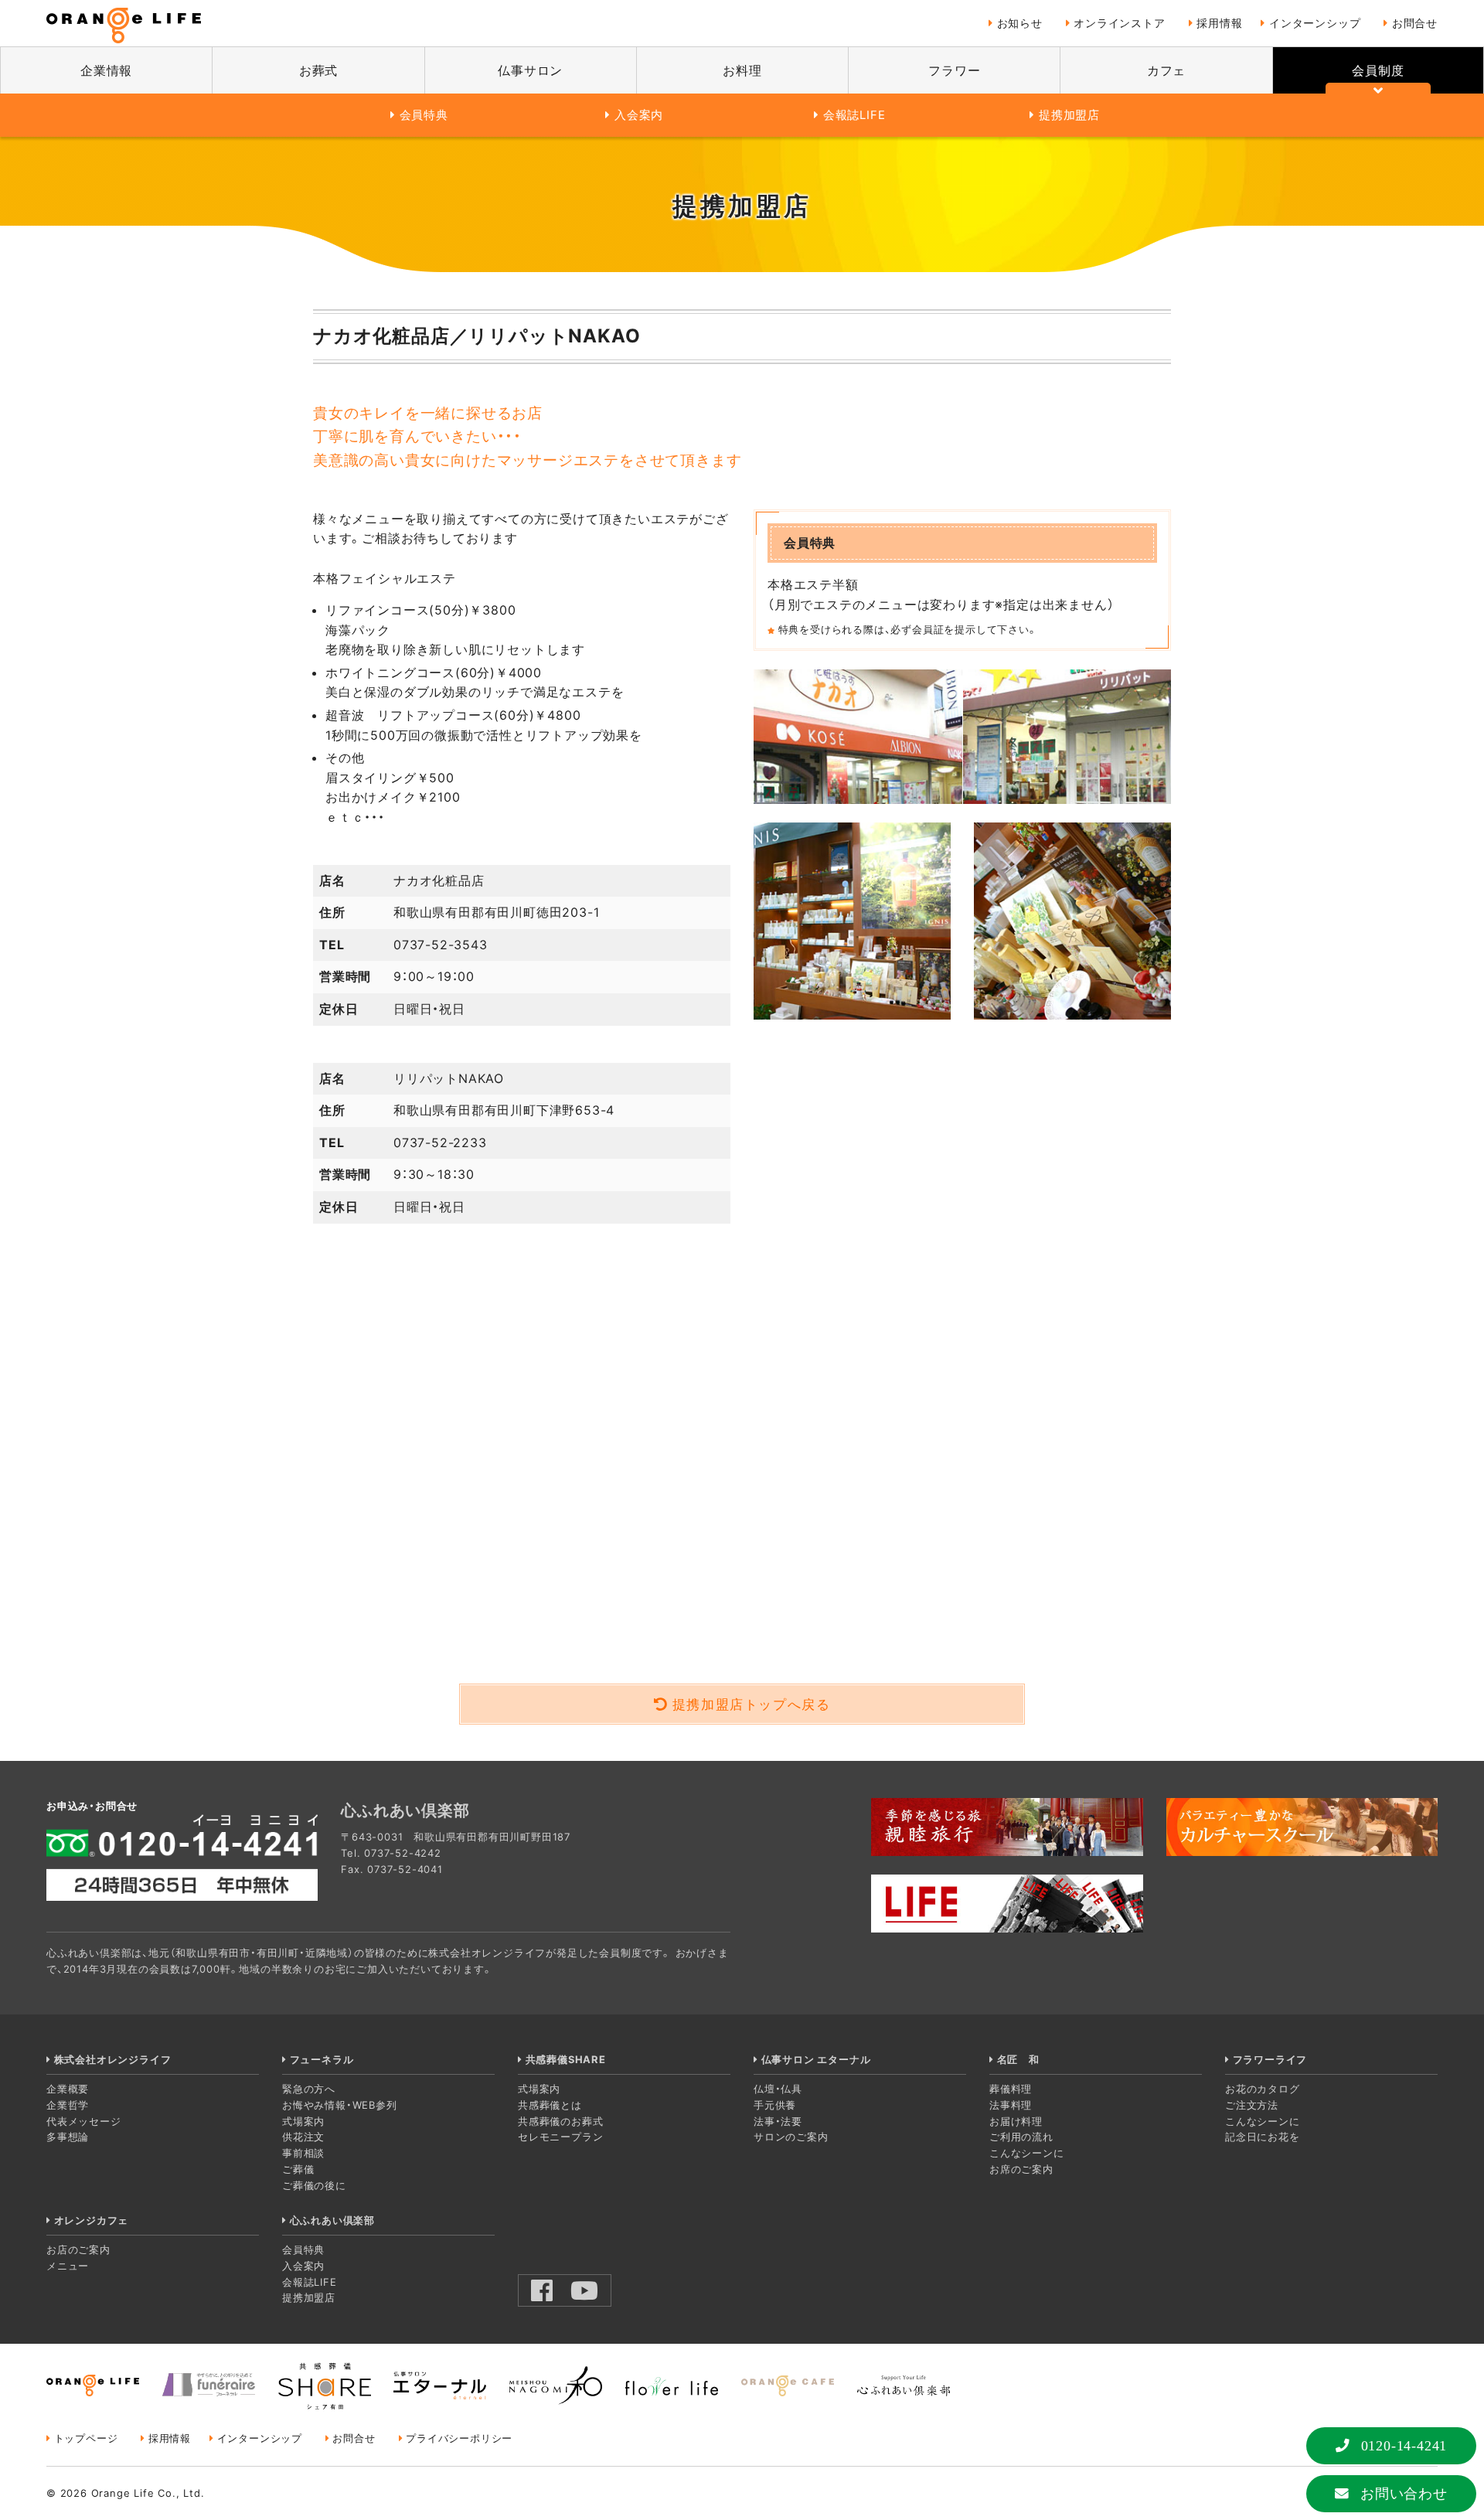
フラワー (954, 70)
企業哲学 (68, 2105)
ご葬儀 (298, 2169)
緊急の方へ (309, 2089)
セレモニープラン (560, 2137)
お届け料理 (1016, 2121)
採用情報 (1219, 23)
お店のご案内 (78, 2249)
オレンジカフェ (91, 2220)
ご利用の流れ (1021, 2137)
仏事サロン (530, 70)
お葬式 (318, 70)
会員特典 (424, 115)
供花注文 (303, 2137)
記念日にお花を (1263, 2137)
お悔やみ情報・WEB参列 (340, 2105)
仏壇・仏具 (778, 2089)
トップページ (86, 2438)
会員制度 (1378, 70)
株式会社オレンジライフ (112, 2059)
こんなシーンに (1027, 2153)
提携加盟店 (1069, 115)
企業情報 (106, 70)
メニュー (68, 2266)
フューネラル (322, 2059)
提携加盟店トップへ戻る (752, 1704)
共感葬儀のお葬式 (560, 2121)
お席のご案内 (1021, 2169)
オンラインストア (1119, 23)
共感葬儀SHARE (566, 2059)
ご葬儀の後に (314, 2185)
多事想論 (68, 2137)
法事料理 (1011, 2105)
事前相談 (303, 2153)
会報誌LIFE (854, 115)
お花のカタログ (1263, 2089)
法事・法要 (778, 2121)
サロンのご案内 (791, 2137)
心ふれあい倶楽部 (332, 2220)
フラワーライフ (1270, 2059)
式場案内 (303, 2121)
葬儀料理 (1011, 2089)
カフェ (1166, 70)
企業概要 (68, 2089)
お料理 (742, 70)
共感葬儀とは (550, 2105)
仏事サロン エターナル (816, 2059)
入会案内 (639, 115)
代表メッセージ (84, 2121)
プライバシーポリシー (459, 2438)
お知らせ (1020, 23)
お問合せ (1415, 23)
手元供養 (775, 2105)
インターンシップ (1315, 23)
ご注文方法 (1252, 2105)
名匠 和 (1018, 2059)
